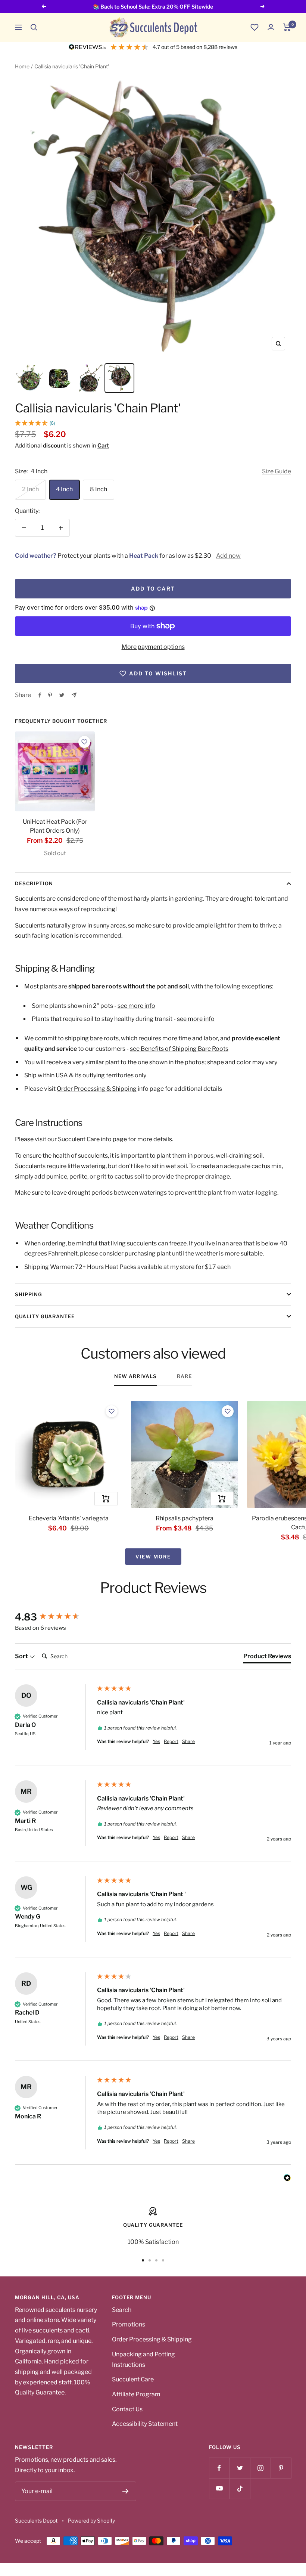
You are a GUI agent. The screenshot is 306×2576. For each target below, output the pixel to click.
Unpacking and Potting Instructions (143, 2360)
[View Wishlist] (255, 27)
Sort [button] (22, 1656)
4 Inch (64, 489)
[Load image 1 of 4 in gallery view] (30, 378)
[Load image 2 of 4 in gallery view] (60, 378)
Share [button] (188, 1741)
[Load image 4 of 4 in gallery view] (119, 378)
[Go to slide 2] (150, 2260)
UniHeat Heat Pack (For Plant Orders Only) (55, 826)
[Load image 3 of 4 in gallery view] (90, 378)
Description (34, 883)
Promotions (129, 2324)
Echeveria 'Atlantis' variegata (69, 1518)
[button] (34, 27)
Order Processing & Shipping (97, 1089)
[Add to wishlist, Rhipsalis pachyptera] (228, 1411)
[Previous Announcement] (44, 6)
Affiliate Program (136, 2394)
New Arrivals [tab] (135, 1376)
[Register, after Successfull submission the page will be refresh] (126, 2491)
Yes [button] (156, 1741)
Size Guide (277, 471)
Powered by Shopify (91, 2521)
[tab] (267, 1658)
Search (122, 2310)
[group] (54, 1617)
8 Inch (99, 489)
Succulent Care (79, 1139)
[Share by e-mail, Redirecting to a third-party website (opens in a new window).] (74, 695)
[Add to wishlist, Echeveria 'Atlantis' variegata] (112, 1411)
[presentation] (55, 771)
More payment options (153, 647)
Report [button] (171, 1741)
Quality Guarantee (45, 1316)
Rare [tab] (184, 1376)
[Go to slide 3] (156, 2260)
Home (22, 66)
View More (153, 1557)
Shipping (29, 1294)
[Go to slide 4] (163, 2260)
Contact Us (127, 2409)
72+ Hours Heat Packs (106, 1267)
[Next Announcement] (263, 6)
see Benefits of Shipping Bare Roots (179, 1049)
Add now (228, 556)
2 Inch (30, 489)
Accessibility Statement (145, 2424)
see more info (136, 1006)
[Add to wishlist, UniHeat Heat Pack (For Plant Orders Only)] (84, 742)
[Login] (271, 27)
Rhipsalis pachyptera (185, 1518)
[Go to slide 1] (143, 2260)
